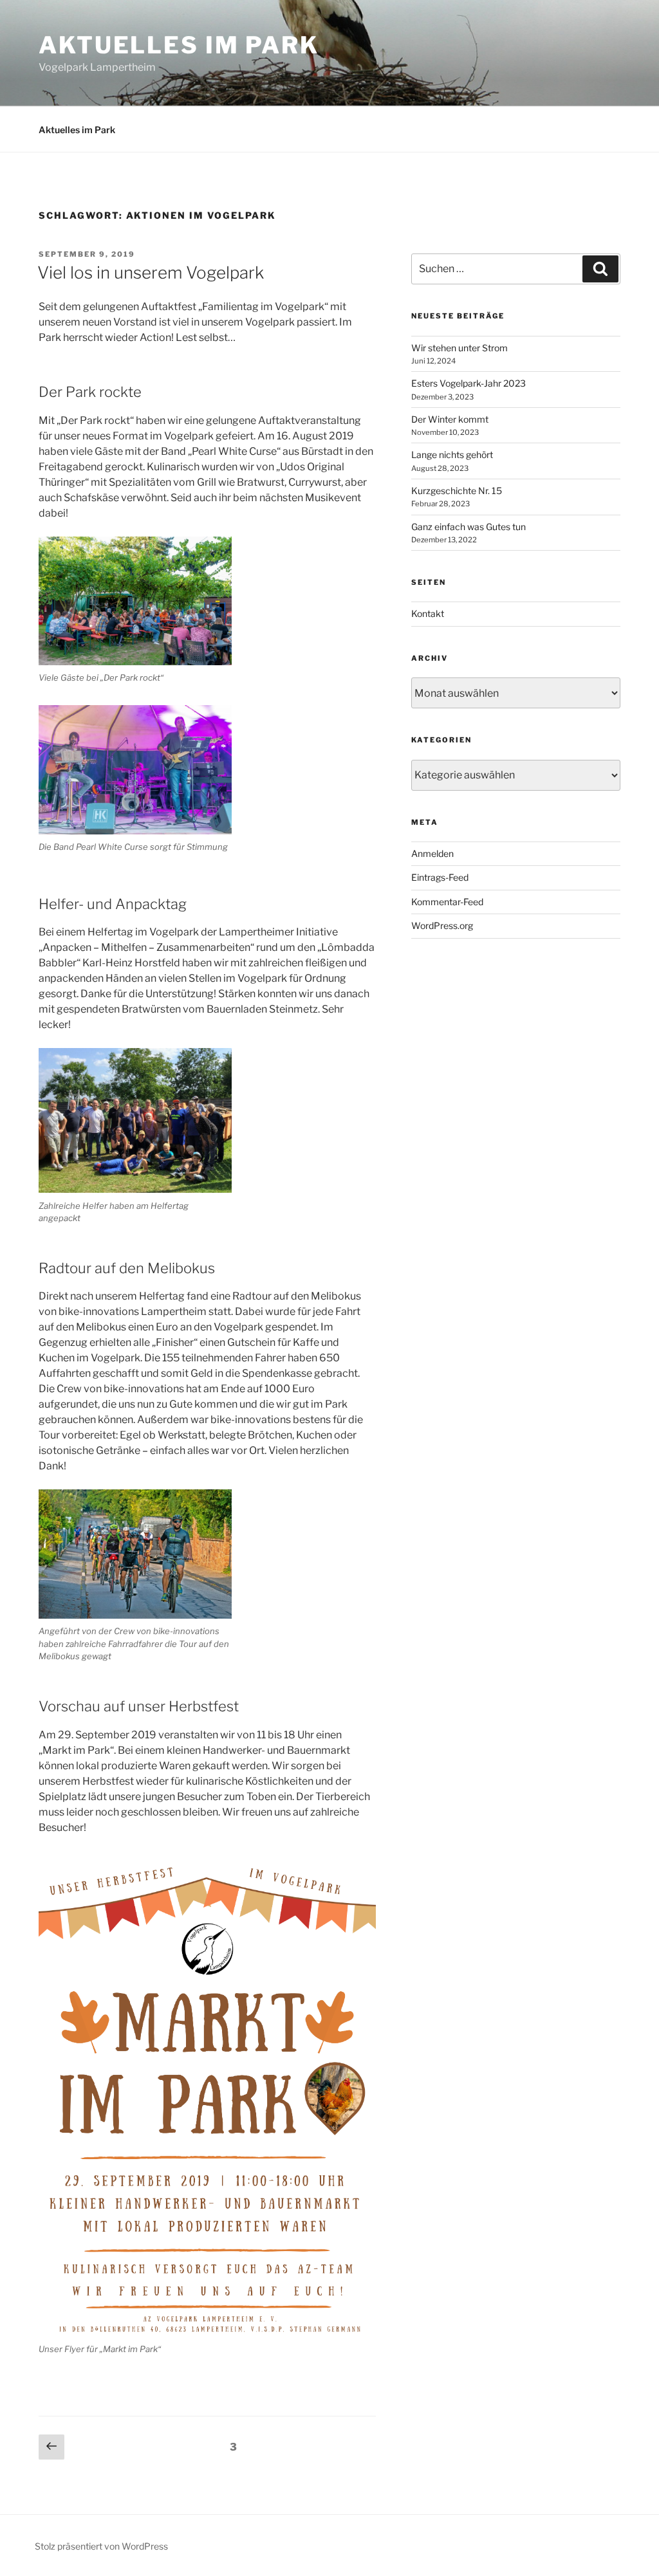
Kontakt (428, 613)
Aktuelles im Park (179, 45)
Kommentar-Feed (447, 902)
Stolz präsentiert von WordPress (101, 2546)
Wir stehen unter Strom (459, 348)
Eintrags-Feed (440, 877)
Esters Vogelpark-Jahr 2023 (469, 383)
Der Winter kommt (450, 419)
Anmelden (432, 853)
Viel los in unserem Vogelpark (151, 272)
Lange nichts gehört (452, 455)
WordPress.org (442, 925)
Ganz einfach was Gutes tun (469, 527)
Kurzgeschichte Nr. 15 (457, 491)
